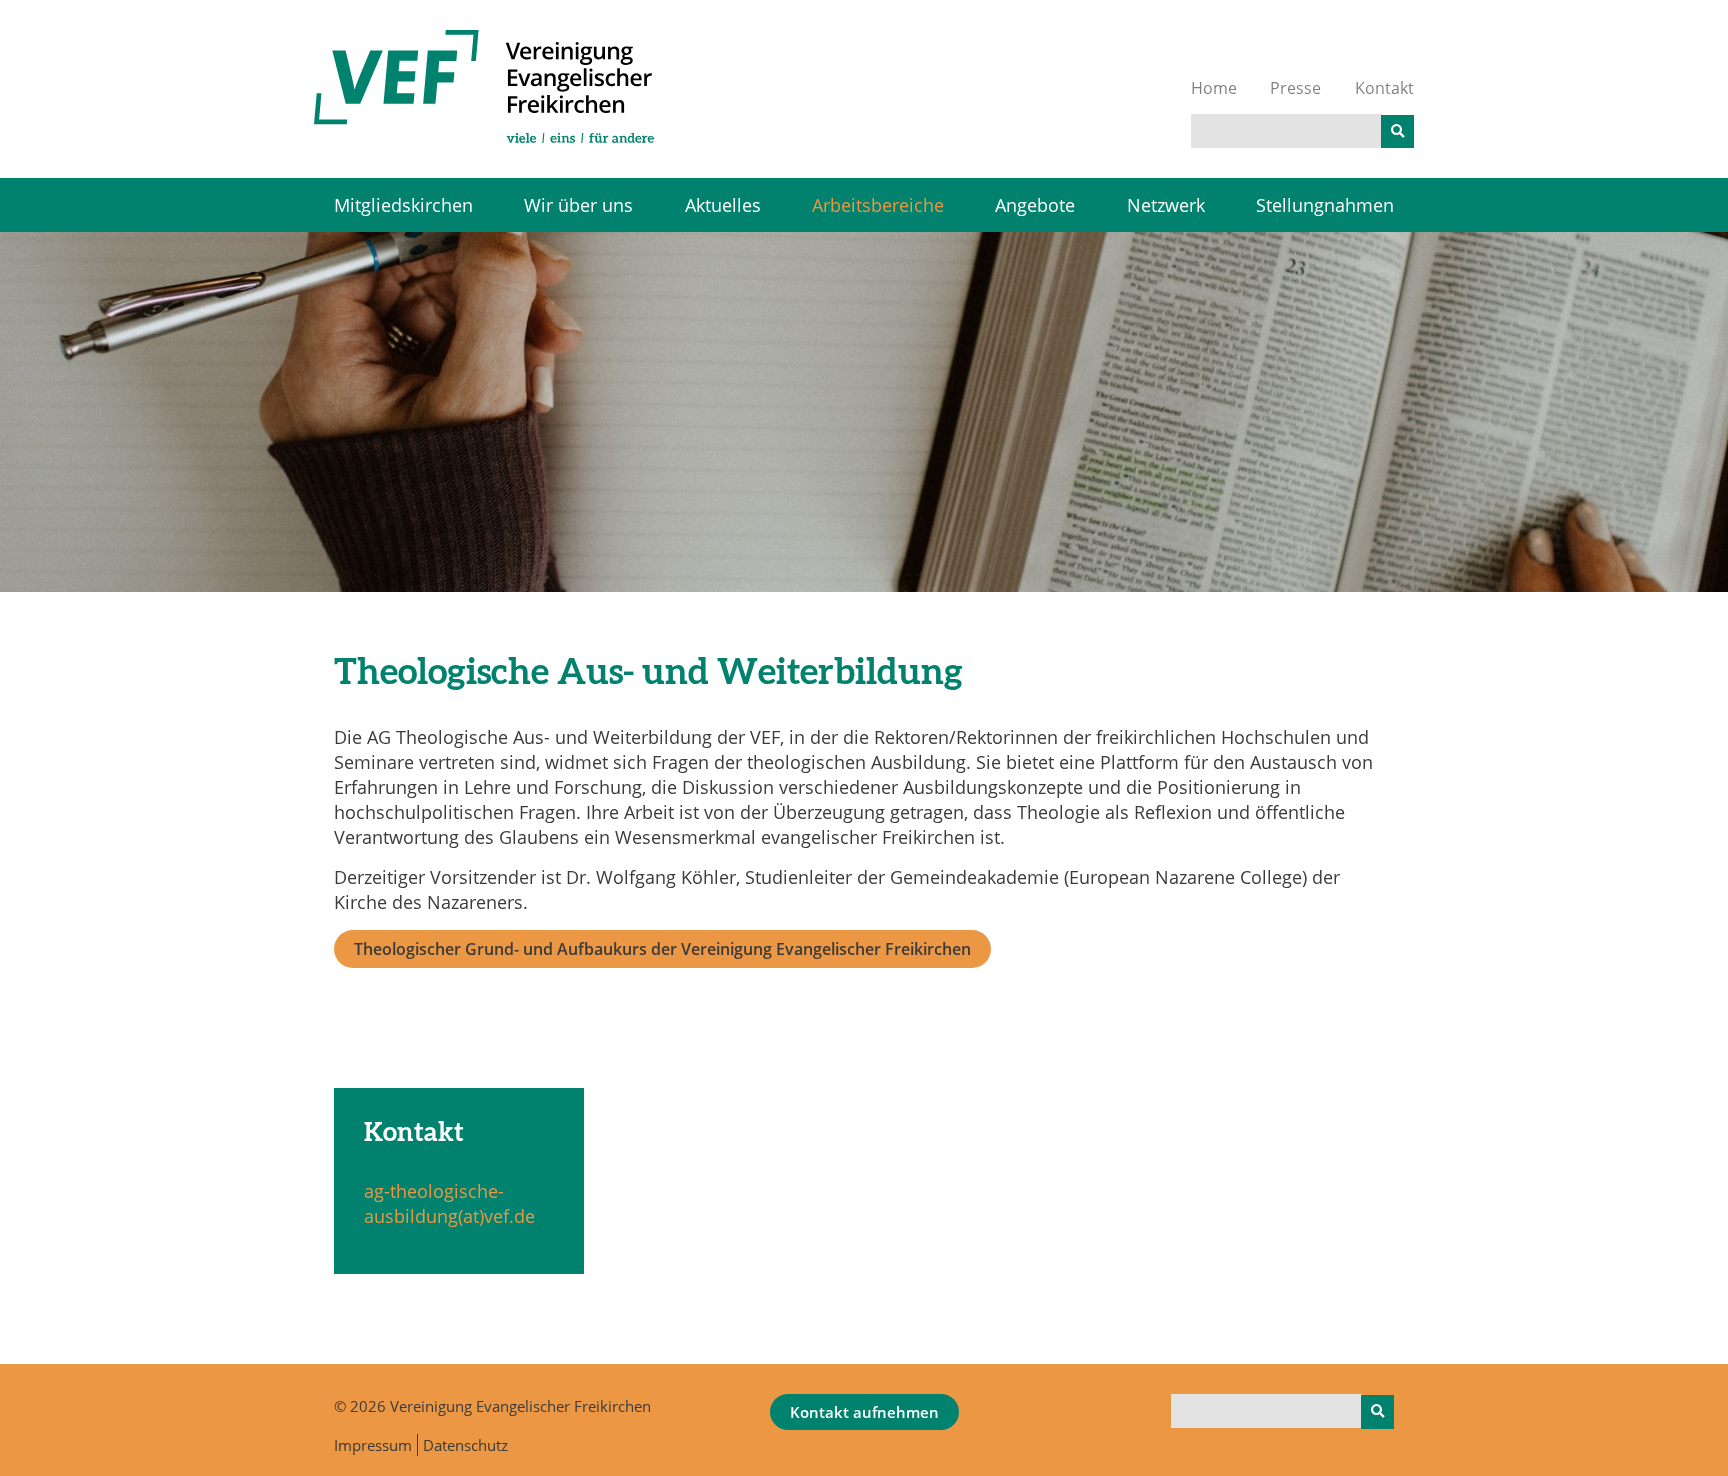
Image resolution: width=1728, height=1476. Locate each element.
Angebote (1035, 205)
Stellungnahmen (1325, 205)
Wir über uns (578, 205)
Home (1214, 88)
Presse (1295, 88)
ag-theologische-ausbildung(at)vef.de (449, 1203)
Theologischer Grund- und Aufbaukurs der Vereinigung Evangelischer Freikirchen (662, 949)
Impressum (373, 1445)
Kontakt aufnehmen (864, 1412)
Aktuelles (723, 205)
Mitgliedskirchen (403, 205)
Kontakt (1384, 88)
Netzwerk (1166, 205)
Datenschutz (465, 1445)
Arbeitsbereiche (878, 205)
